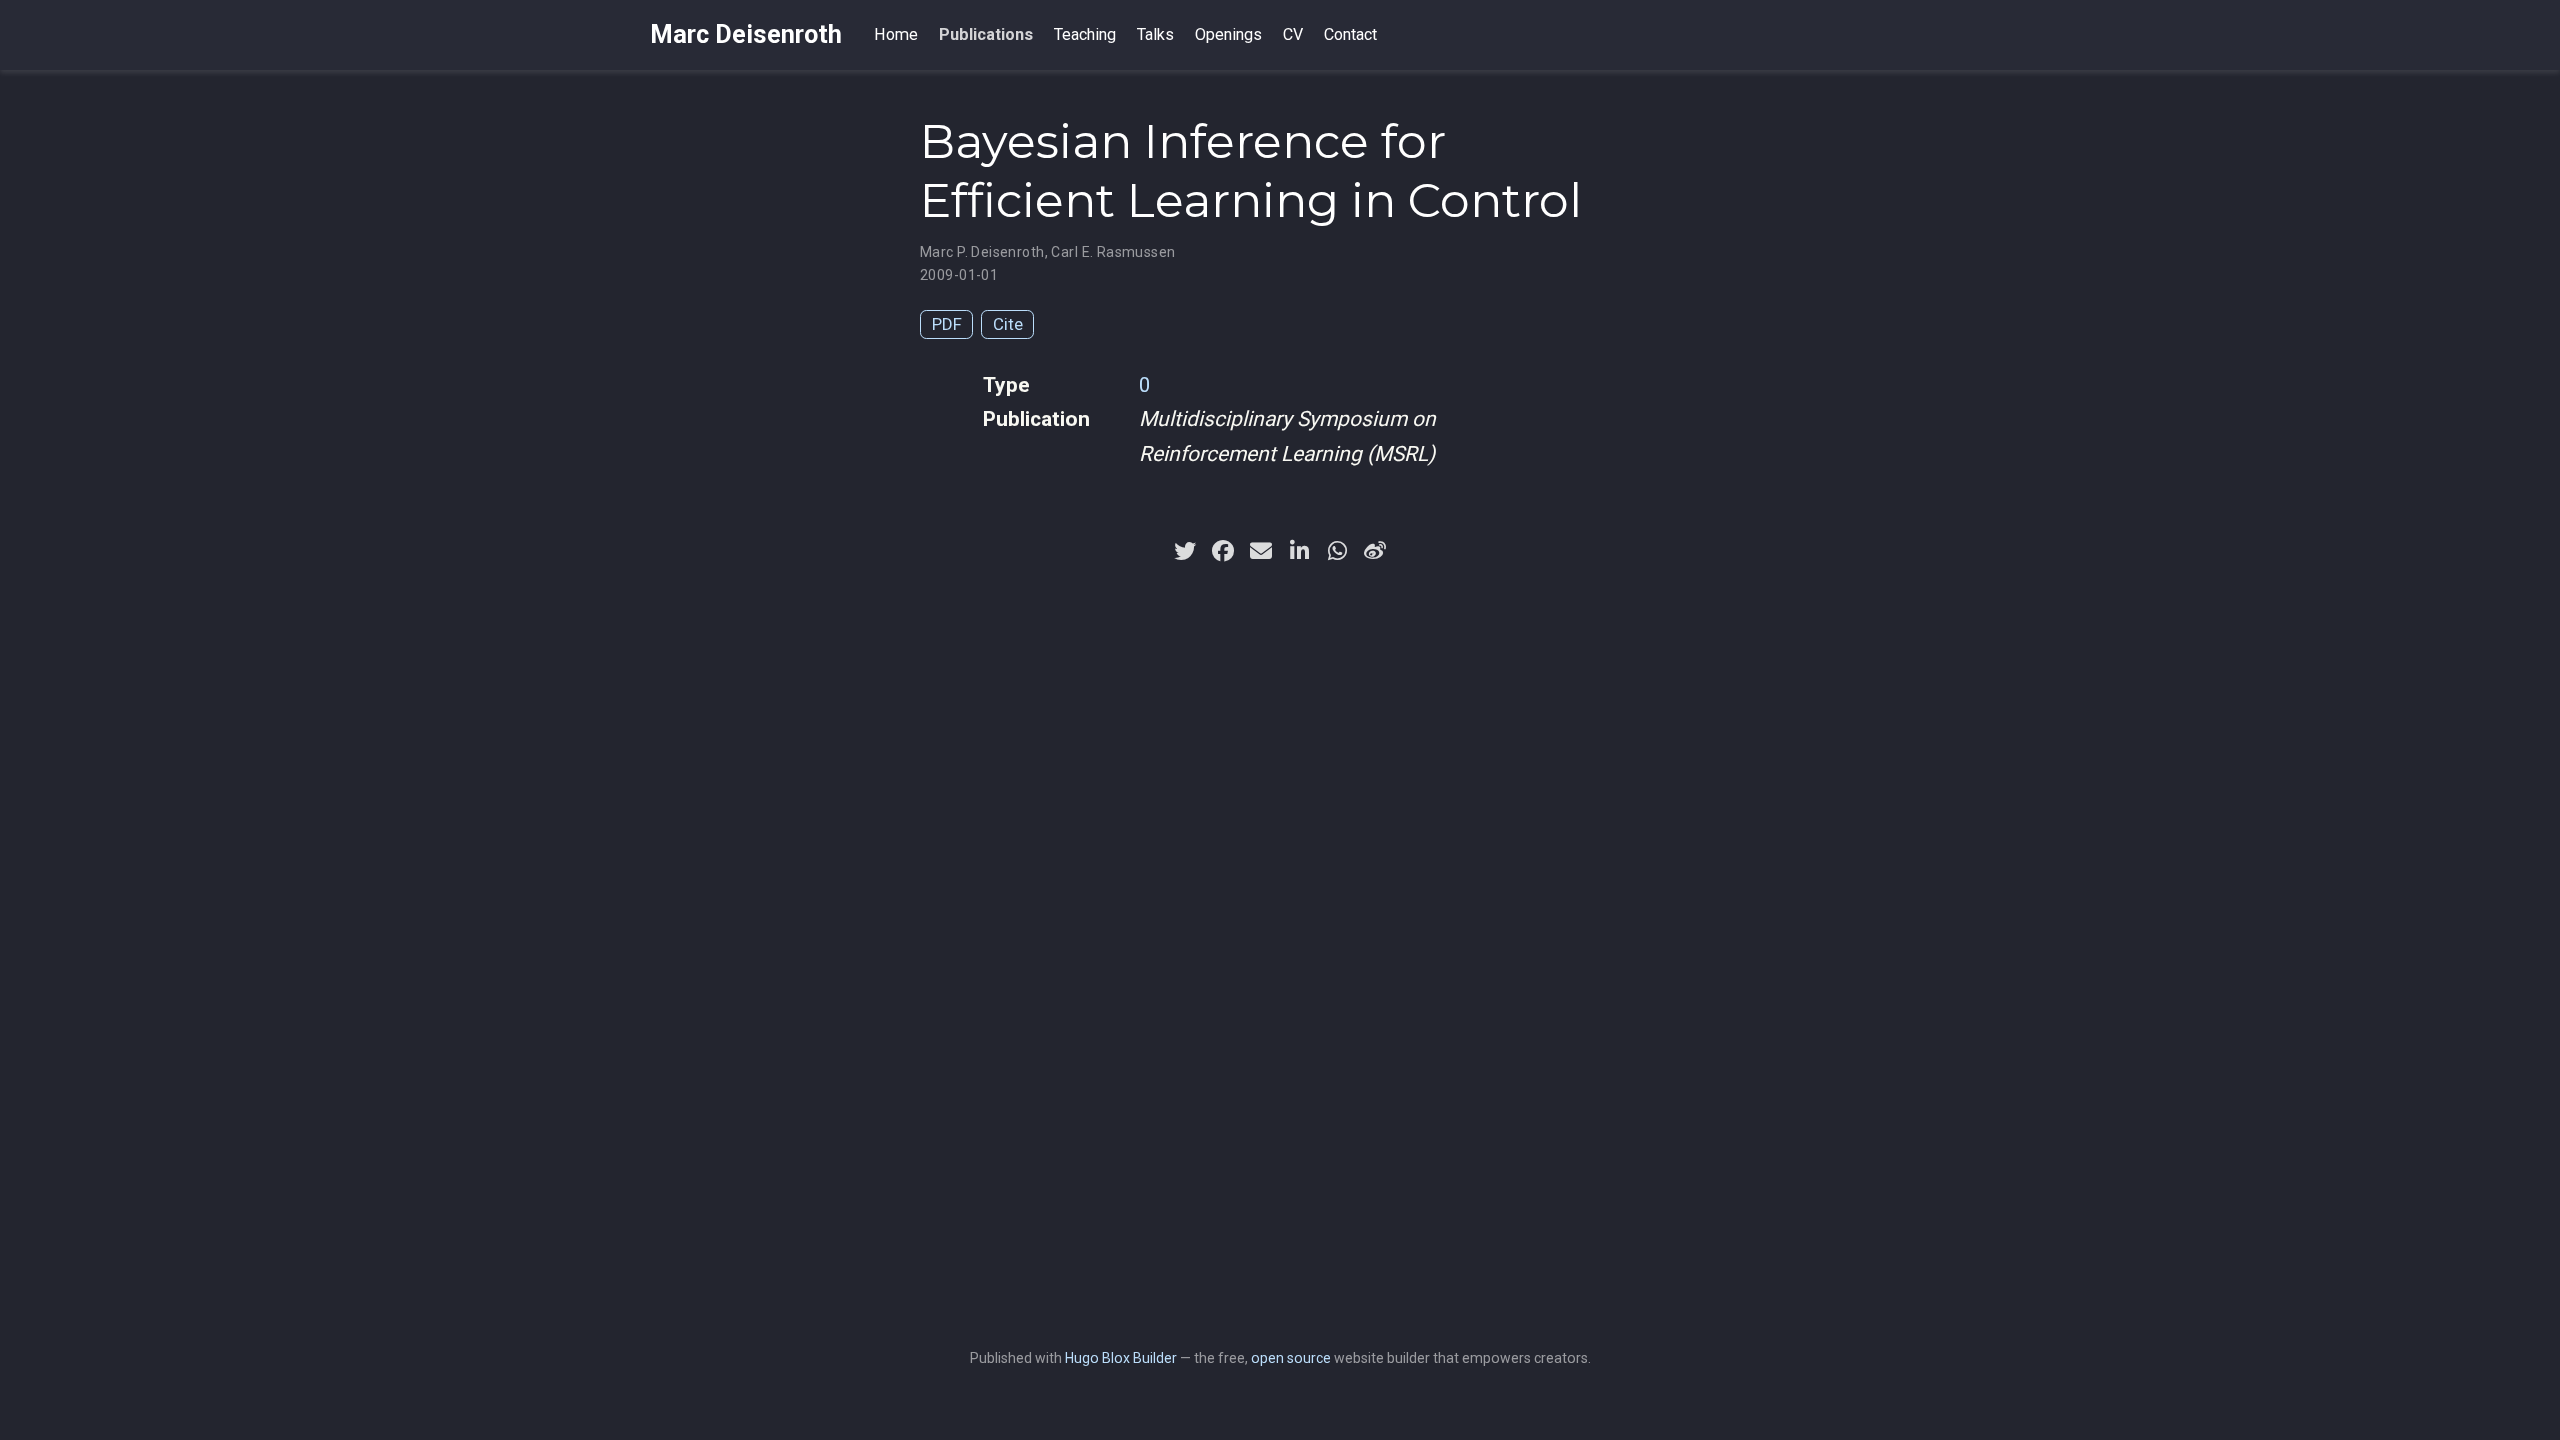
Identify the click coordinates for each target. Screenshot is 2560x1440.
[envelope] (1261, 551)
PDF (947, 324)
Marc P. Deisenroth (982, 252)
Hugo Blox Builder (1121, 1358)
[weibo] (1375, 551)
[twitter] (1185, 551)
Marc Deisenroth (746, 34)
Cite (1008, 324)
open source (1291, 1358)
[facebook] (1223, 551)
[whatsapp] (1337, 551)
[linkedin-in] (1299, 551)
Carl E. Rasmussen (1113, 252)
